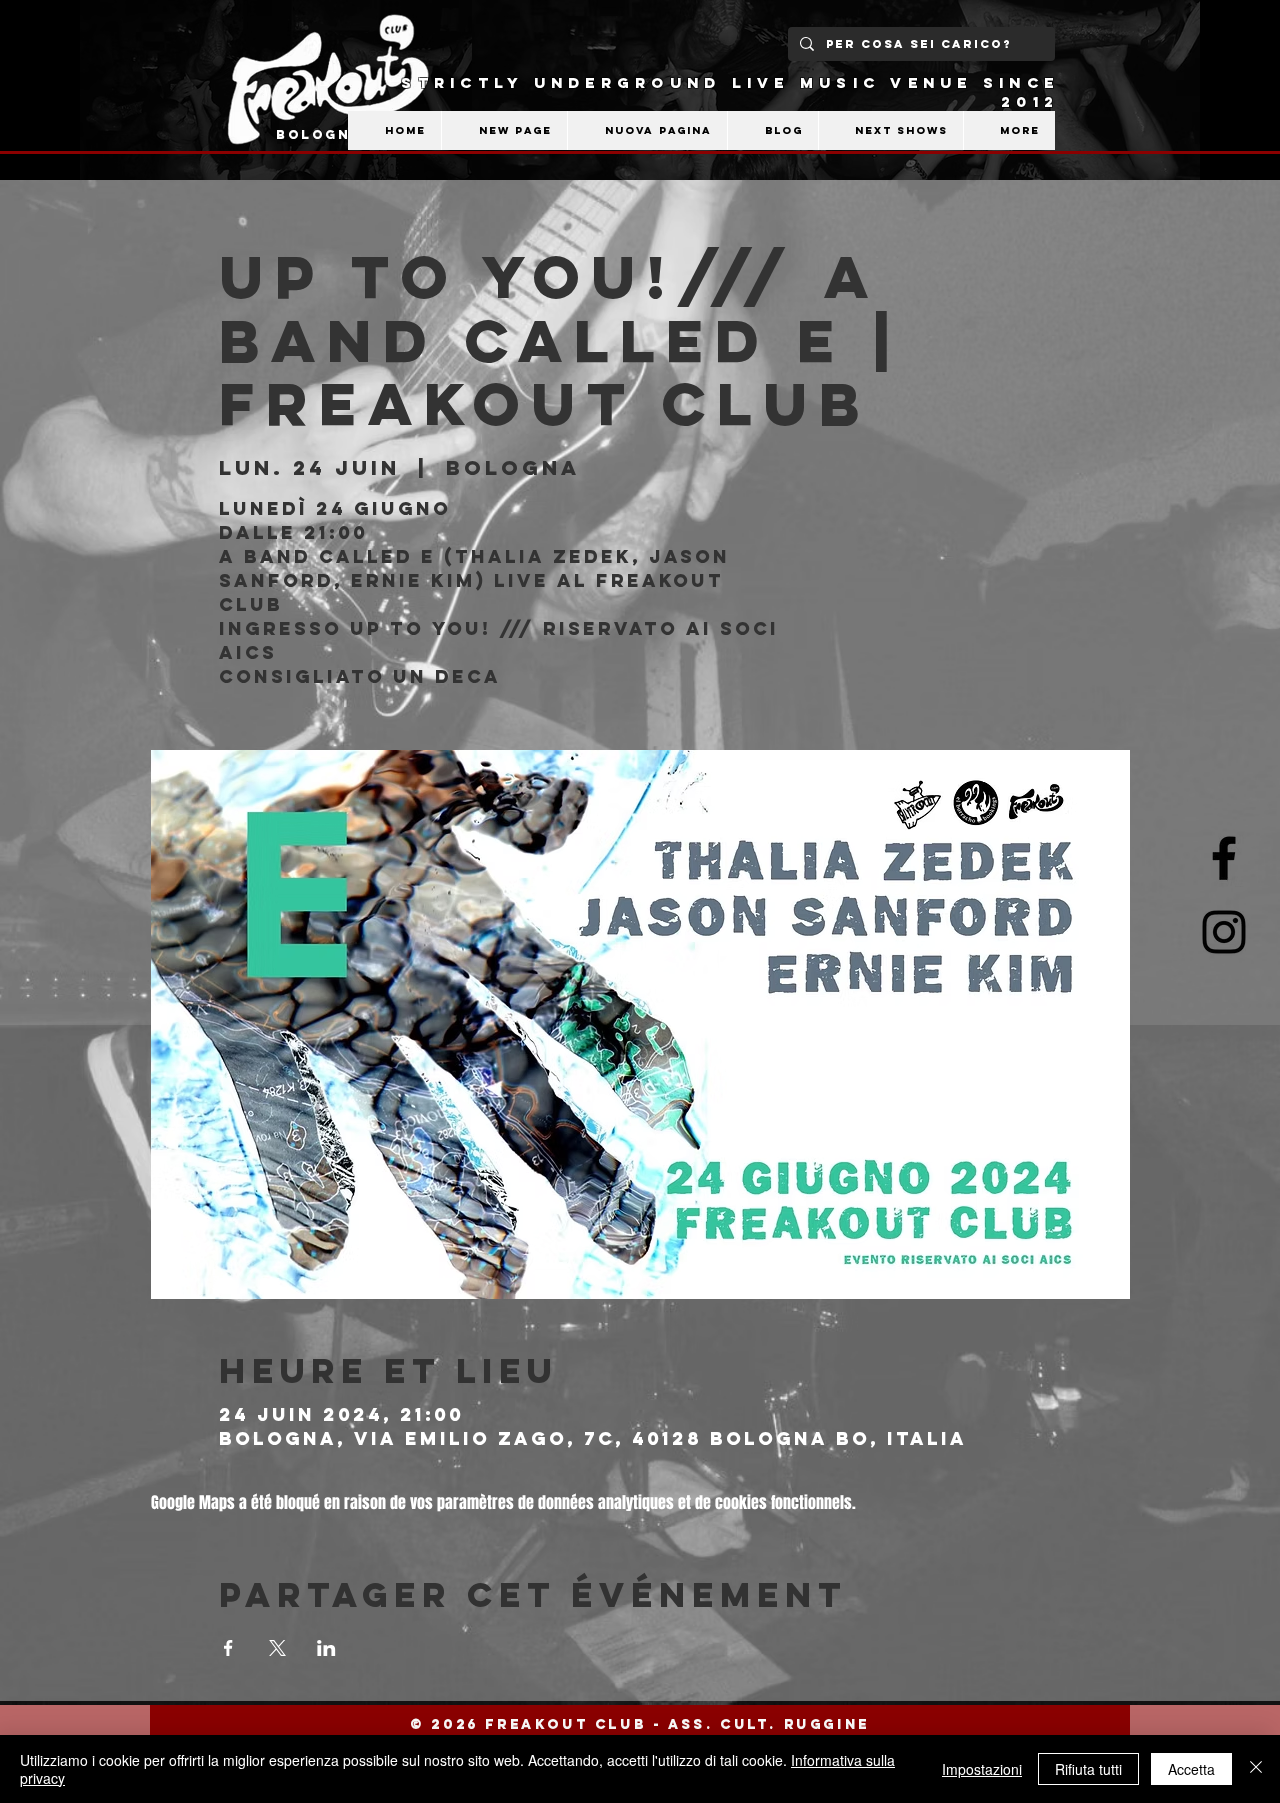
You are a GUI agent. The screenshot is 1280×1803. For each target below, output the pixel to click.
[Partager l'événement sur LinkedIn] (326, 1648)
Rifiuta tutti (1088, 1769)
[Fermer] (1256, 1769)
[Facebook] (1224, 858)
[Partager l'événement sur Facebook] (228, 1648)
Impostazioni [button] (982, 1769)
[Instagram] (1224, 932)
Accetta (1191, 1769)
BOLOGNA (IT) (340, 134)
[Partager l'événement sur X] (277, 1648)
